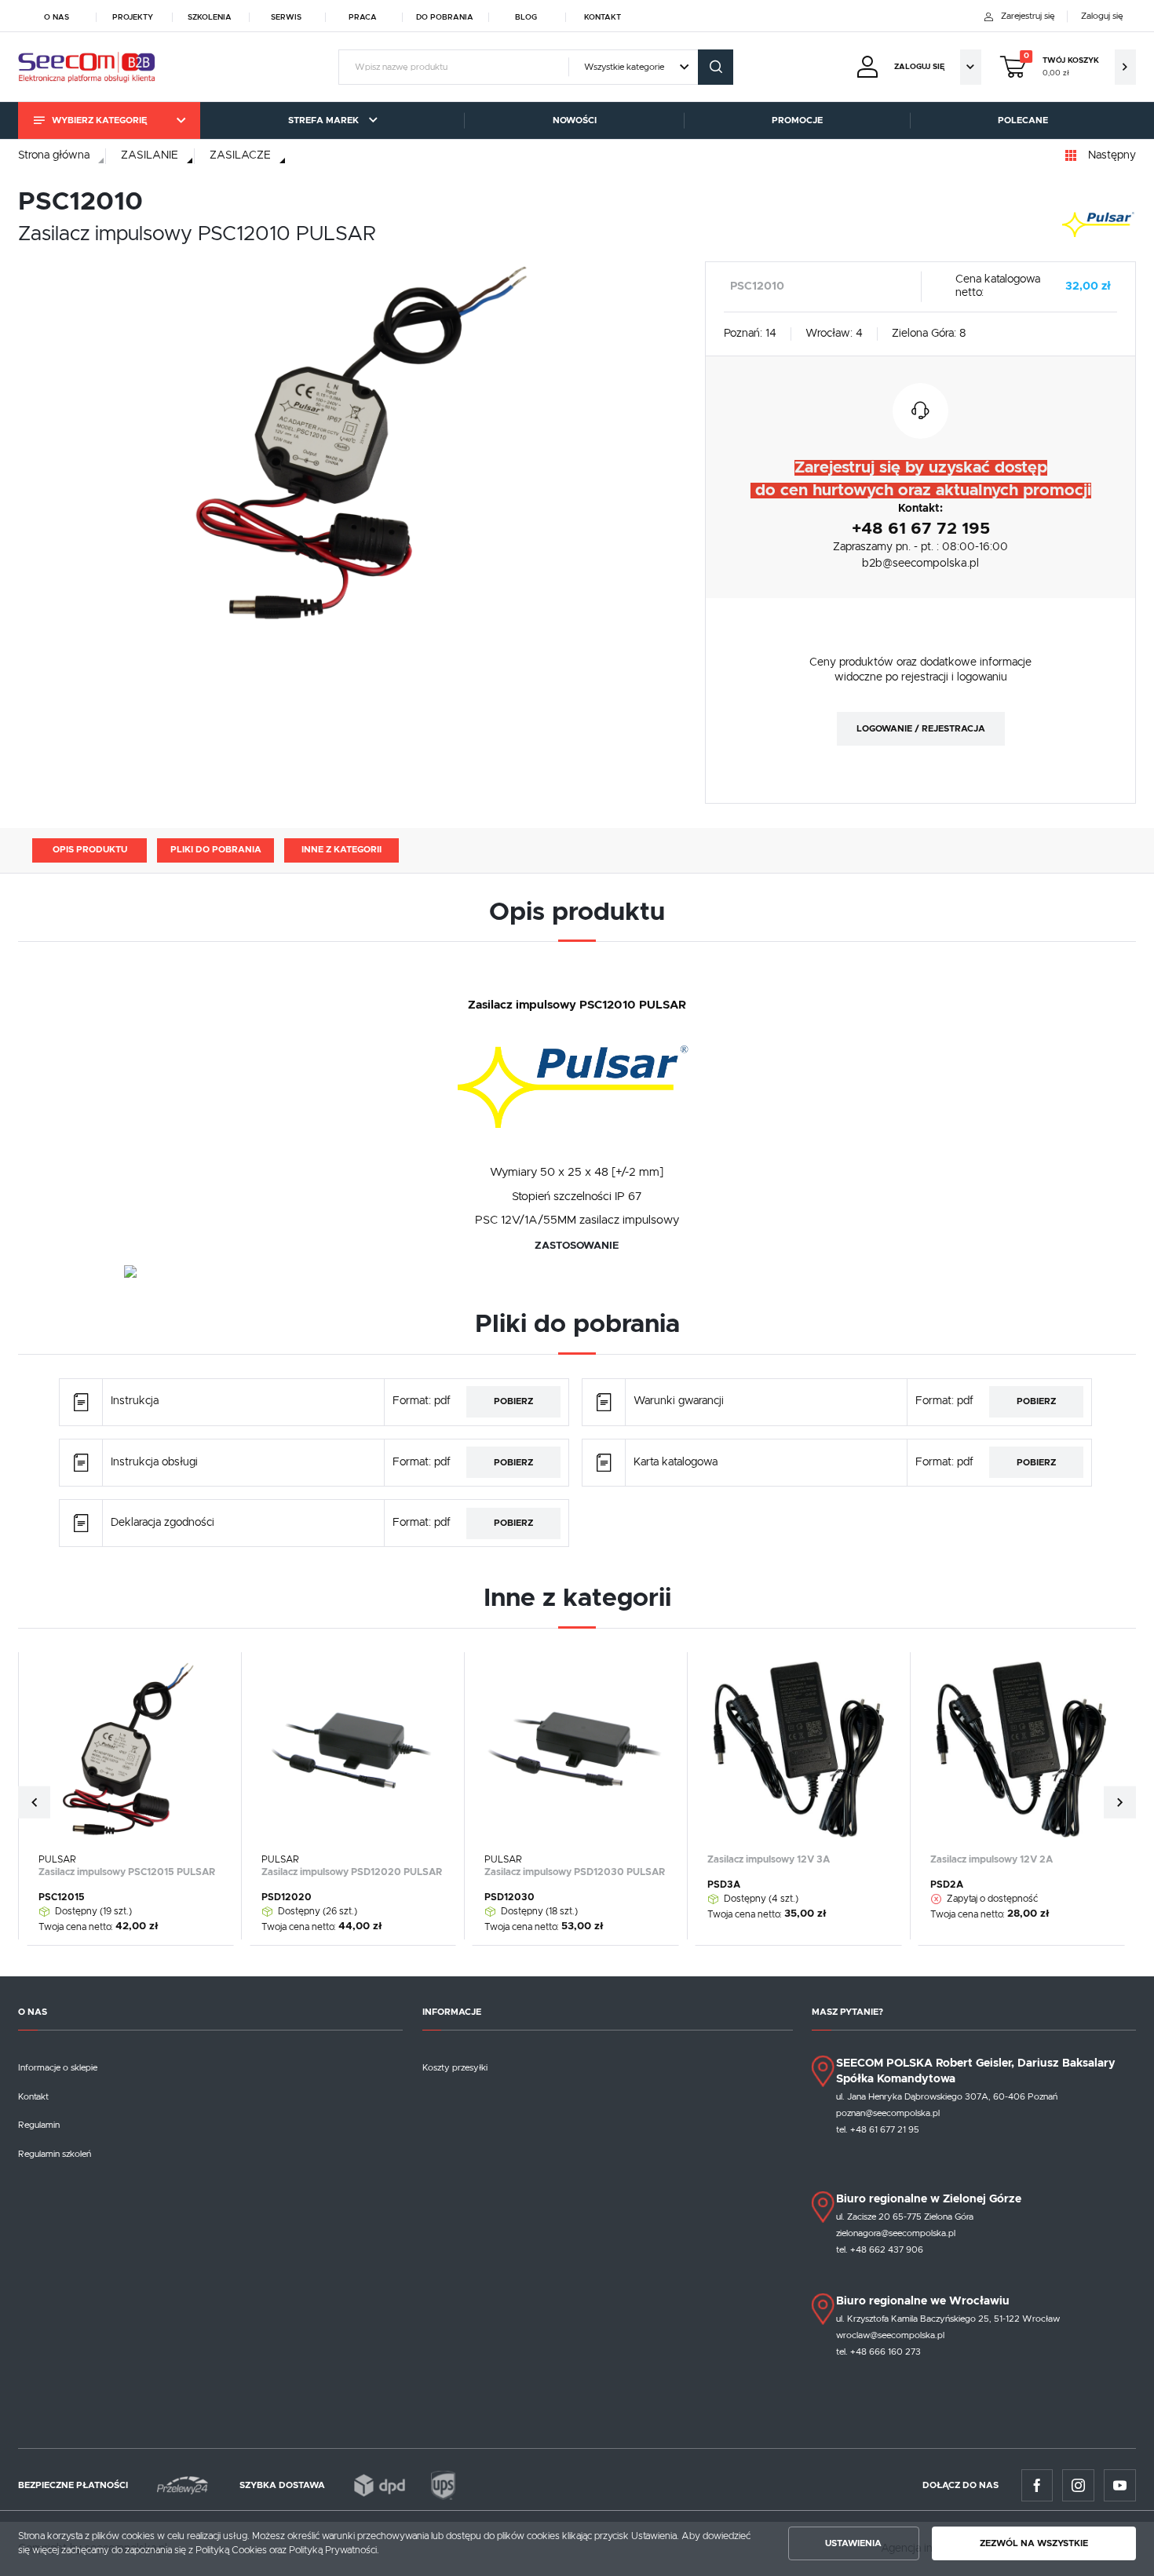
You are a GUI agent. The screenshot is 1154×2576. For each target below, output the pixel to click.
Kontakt (603, 16)
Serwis (286, 16)
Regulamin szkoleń (55, 2154)
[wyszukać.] (716, 67)
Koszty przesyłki (455, 2068)
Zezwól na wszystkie (1034, 2543)
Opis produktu (90, 850)
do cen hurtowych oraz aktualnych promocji (921, 491)
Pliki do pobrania (216, 850)
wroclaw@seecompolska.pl (890, 2335)
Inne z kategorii (341, 850)
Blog (526, 16)
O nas (57, 16)
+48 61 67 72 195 (921, 529)
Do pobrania (445, 16)
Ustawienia (853, 2543)
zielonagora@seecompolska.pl (896, 2233)
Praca (363, 16)
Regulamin (39, 2125)
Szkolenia (210, 16)
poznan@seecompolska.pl (888, 2113)
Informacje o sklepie (58, 2068)
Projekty (133, 16)
